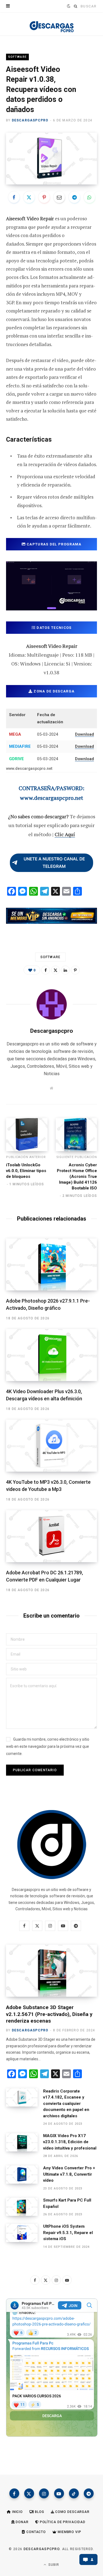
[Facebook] (14, 197)
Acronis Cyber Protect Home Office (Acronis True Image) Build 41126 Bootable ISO (77, 1176)
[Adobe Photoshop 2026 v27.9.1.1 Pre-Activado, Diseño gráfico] (51, 1264)
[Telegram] (74, 197)
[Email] (59, 197)
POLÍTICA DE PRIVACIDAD (62, 2522)
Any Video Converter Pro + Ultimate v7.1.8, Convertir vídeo (69, 2174)
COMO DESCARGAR (72, 2512)
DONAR (21, 2522)
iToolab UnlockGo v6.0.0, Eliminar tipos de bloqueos (26, 1171)
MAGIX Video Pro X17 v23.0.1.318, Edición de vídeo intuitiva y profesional (70, 2142)
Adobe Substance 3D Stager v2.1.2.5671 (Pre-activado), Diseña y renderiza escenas (49, 2014)
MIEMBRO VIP (69, 2532)
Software (17, 57)
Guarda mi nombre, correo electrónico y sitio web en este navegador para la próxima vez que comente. (48, 1746)
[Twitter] (29, 197)
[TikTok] (74, 2493)
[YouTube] (59, 2493)
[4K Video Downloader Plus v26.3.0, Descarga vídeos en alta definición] (51, 1355)
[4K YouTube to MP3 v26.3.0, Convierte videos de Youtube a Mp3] (51, 1446)
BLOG (39, 2512)
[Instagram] (44, 2493)
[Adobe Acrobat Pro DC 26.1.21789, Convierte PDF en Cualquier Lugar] (51, 1536)
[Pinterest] (44, 197)
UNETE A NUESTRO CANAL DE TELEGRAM (54, 863)
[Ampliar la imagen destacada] (51, 159)
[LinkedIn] (65, 970)
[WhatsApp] (90, 197)
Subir (53, 2565)
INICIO (17, 2512)
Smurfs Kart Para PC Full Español (67, 2203)
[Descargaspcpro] (52, 25)
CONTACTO (36, 2532)
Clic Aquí (65, 834)
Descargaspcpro (30, 120)
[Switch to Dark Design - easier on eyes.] (68, 6)
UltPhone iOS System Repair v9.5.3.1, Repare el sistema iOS (68, 2233)
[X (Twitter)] (29, 2493)
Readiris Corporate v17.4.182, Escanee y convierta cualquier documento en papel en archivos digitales (66, 2104)
